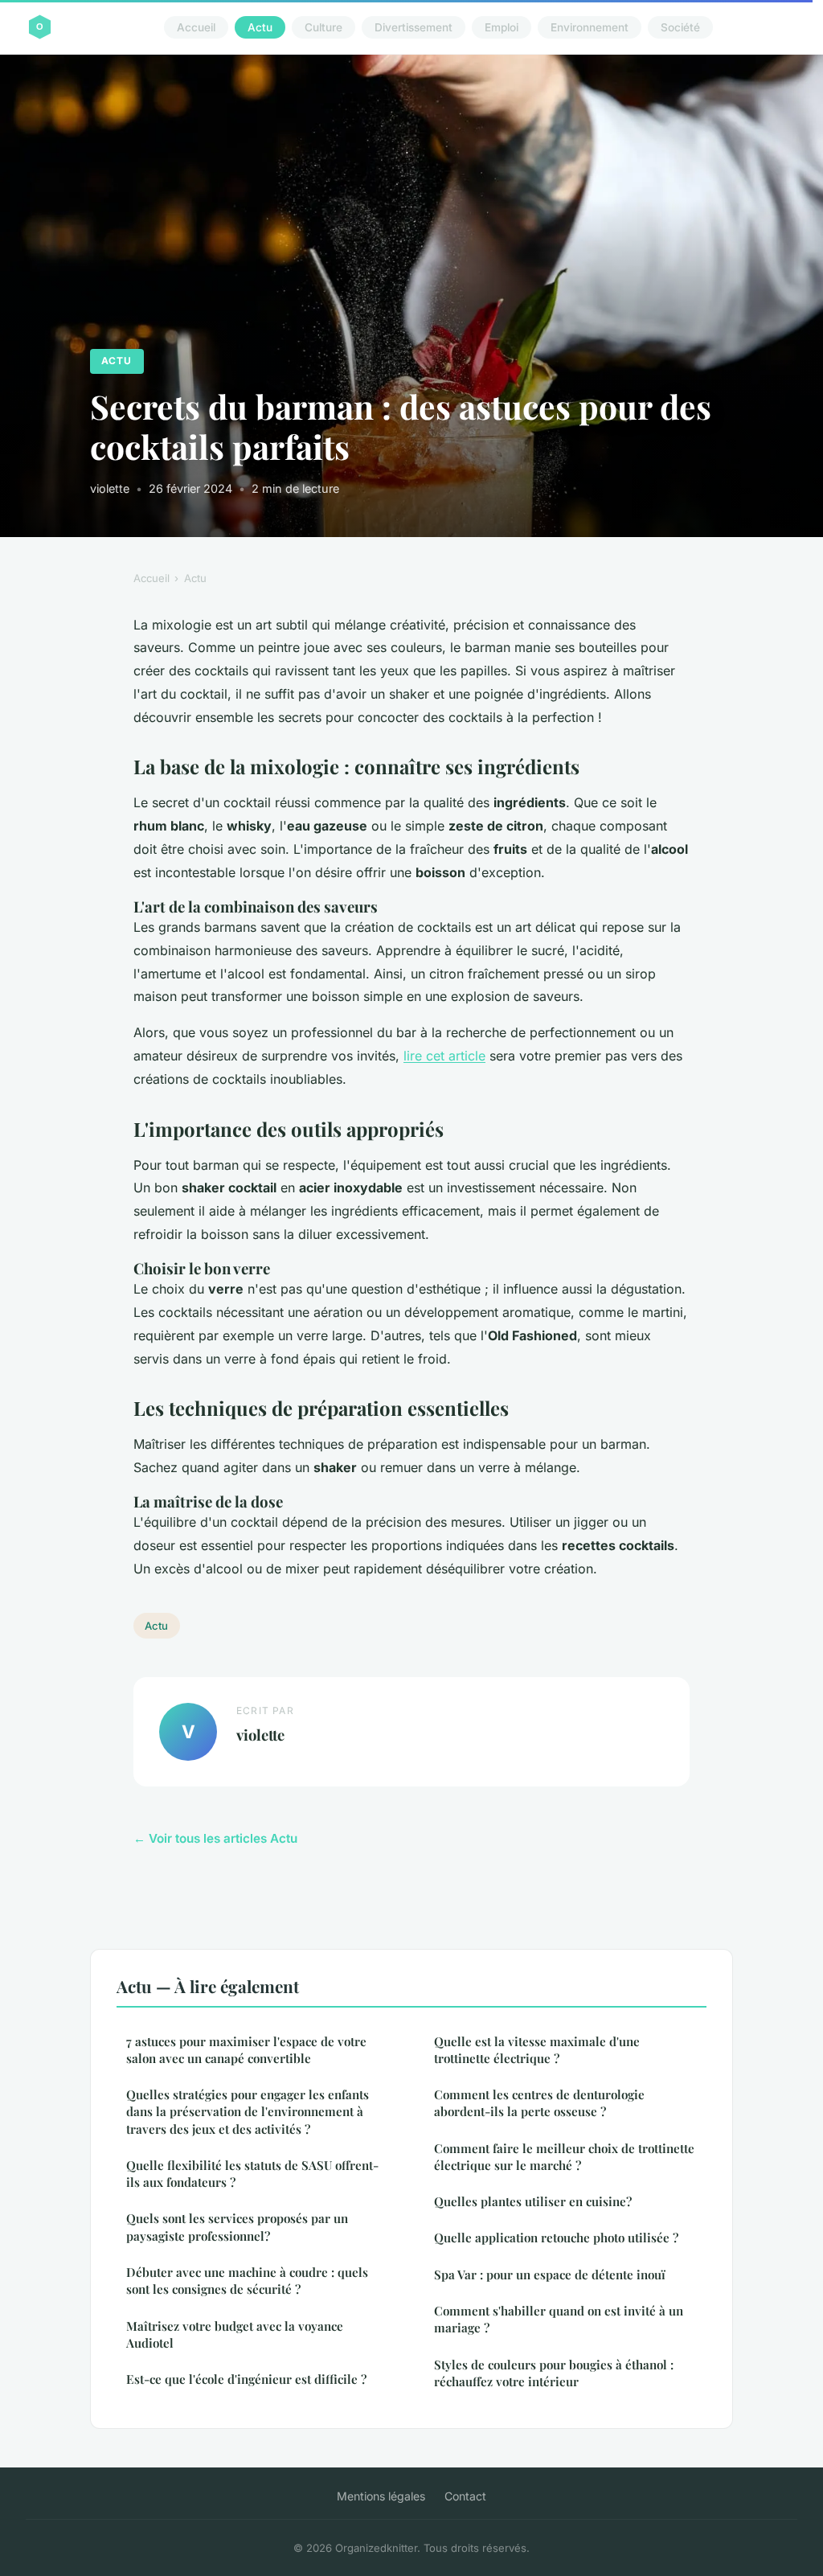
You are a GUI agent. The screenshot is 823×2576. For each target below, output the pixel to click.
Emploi (502, 27)
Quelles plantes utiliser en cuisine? (533, 2201)
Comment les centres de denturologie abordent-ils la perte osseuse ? (539, 2103)
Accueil (196, 27)
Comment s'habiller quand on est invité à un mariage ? (559, 2319)
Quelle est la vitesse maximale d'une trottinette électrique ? (537, 2050)
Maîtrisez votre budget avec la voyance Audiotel (235, 2334)
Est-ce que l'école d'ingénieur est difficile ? (246, 2379)
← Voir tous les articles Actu (215, 1838)
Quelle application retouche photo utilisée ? (556, 2238)
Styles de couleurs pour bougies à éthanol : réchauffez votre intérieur (554, 2373)
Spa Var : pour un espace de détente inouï (550, 2275)
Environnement (590, 27)
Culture (323, 27)
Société (680, 27)
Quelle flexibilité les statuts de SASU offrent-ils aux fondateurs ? (252, 2174)
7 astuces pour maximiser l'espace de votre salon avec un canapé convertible (246, 2050)
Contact (465, 2496)
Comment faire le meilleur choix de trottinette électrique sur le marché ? (564, 2157)
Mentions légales (381, 2496)
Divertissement (414, 27)
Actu (260, 27)
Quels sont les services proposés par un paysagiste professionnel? (237, 2227)
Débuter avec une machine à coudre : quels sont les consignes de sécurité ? (247, 2281)
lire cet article (444, 1056)
